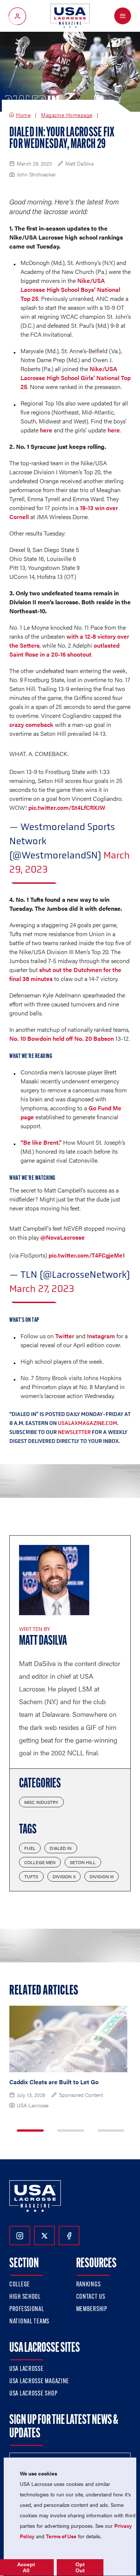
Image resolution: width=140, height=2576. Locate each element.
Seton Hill (83, 1862)
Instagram (101, 1336)
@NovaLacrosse (63, 1237)
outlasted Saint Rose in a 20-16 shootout (64, 650)
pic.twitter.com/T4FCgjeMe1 (87, 1255)
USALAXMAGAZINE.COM (88, 1423)
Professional (27, 2310)
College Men (40, 1862)
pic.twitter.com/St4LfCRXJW (67, 807)
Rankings (88, 2285)
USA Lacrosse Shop (33, 2394)
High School (25, 2297)
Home (23, 115)
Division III (102, 1876)
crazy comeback (31, 724)
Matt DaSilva (43, 1641)
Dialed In (61, 1848)
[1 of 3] (30, 2131)
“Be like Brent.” (41, 1142)
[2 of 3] (71, 2131)
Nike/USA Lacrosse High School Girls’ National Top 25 (76, 378)
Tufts (31, 1876)
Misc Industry (41, 1802)
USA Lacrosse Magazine (39, 2382)
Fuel (30, 1848)
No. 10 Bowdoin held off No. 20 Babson (62, 1038)
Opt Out (80, 2567)
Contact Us (91, 2297)
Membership (92, 2310)
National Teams (29, 2322)
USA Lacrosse (27, 2369)
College (20, 2285)
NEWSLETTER (74, 1432)
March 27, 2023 (42, 1289)
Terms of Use (61, 2536)
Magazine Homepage (67, 115)
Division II (64, 1876)
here (46, 430)
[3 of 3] (111, 2131)
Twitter (65, 1336)
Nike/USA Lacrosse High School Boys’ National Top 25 (70, 289)
